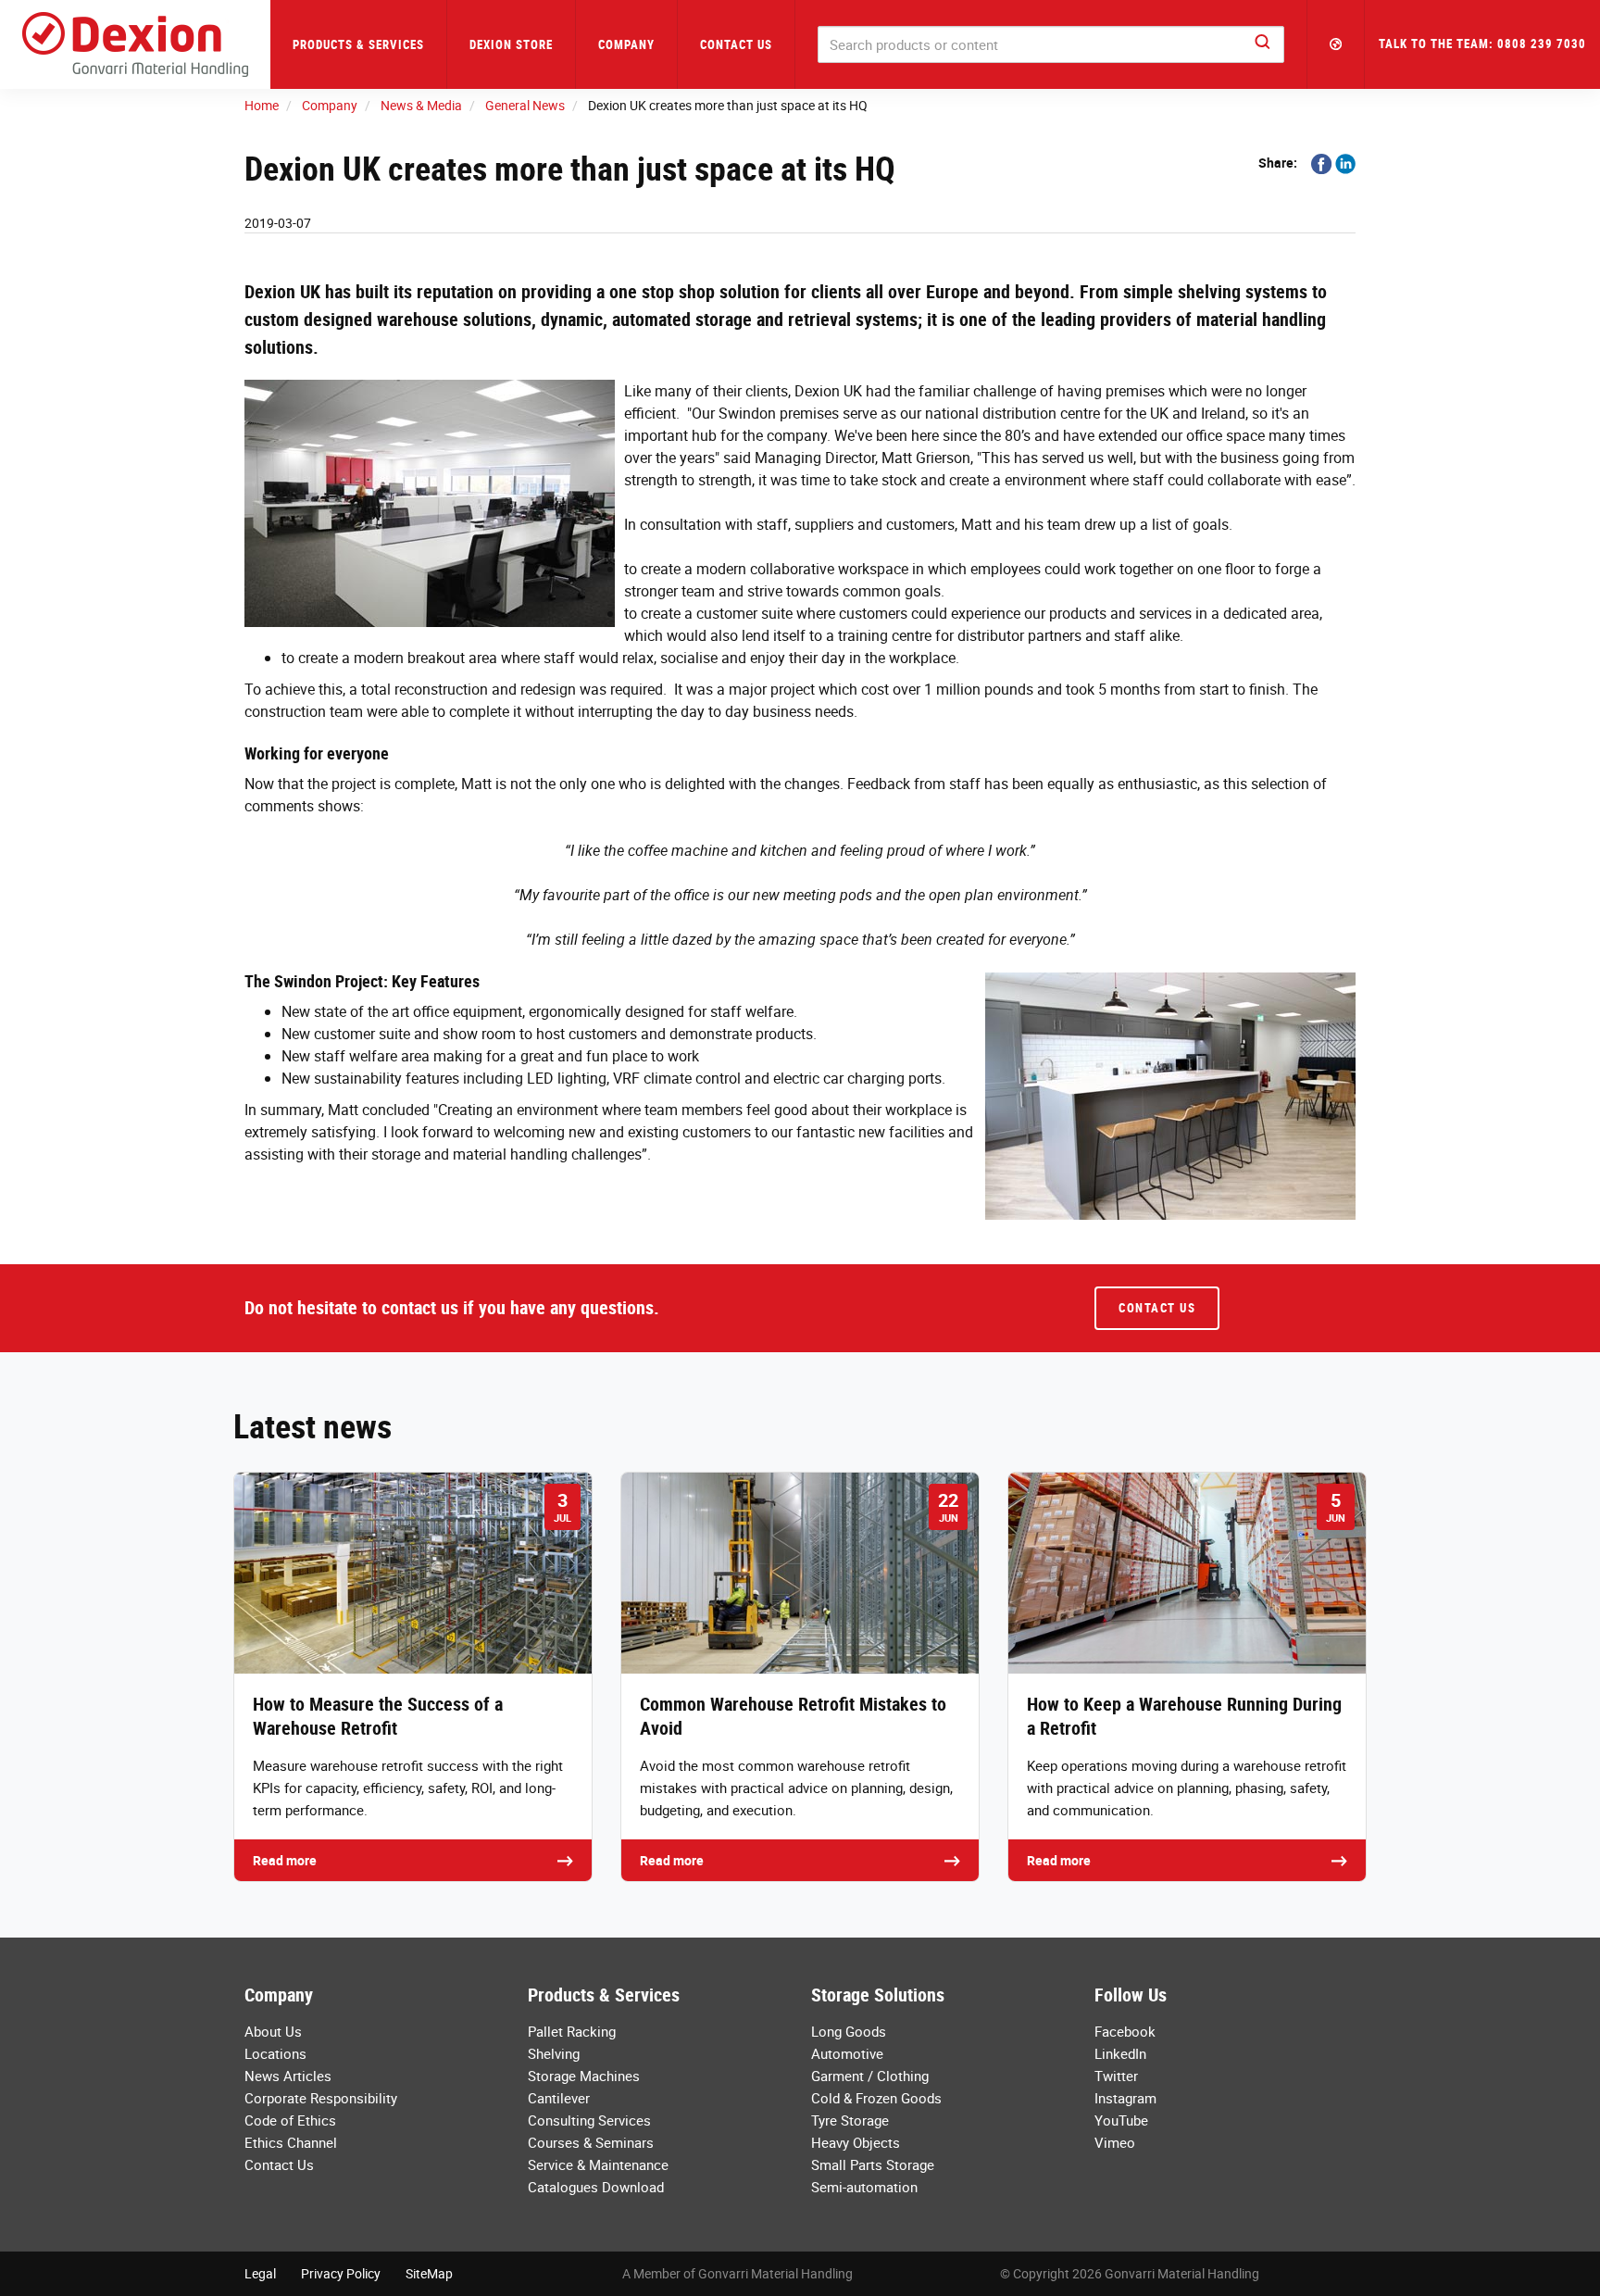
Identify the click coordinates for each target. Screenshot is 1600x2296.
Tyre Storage (850, 2120)
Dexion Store (511, 44)
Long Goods (849, 2031)
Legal (260, 2273)
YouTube (1121, 2120)
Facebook (1125, 2031)
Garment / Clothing (870, 2076)
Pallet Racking (572, 2031)
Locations (275, 2053)
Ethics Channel (291, 2142)
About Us (273, 2031)
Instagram (1125, 2098)
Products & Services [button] (358, 44)
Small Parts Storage (873, 2164)
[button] (1336, 44)
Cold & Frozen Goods (876, 2098)
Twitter (1116, 2076)
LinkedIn (1120, 2053)
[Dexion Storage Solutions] (135, 44)
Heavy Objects (856, 2142)
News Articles (288, 2076)
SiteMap (429, 2273)
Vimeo (1115, 2142)
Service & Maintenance (598, 2164)
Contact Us (736, 44)
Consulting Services (589, 2120)
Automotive (847, 2053)
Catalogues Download (596, 2187)
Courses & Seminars (591, 2142)
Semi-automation (864, 2187)
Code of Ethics (290, 2120)
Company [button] (626, 44)
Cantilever (559, 2098)
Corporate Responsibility (321, 2098)
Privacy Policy (341, 2273)
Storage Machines (584, 2076)
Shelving (554, 2053)
